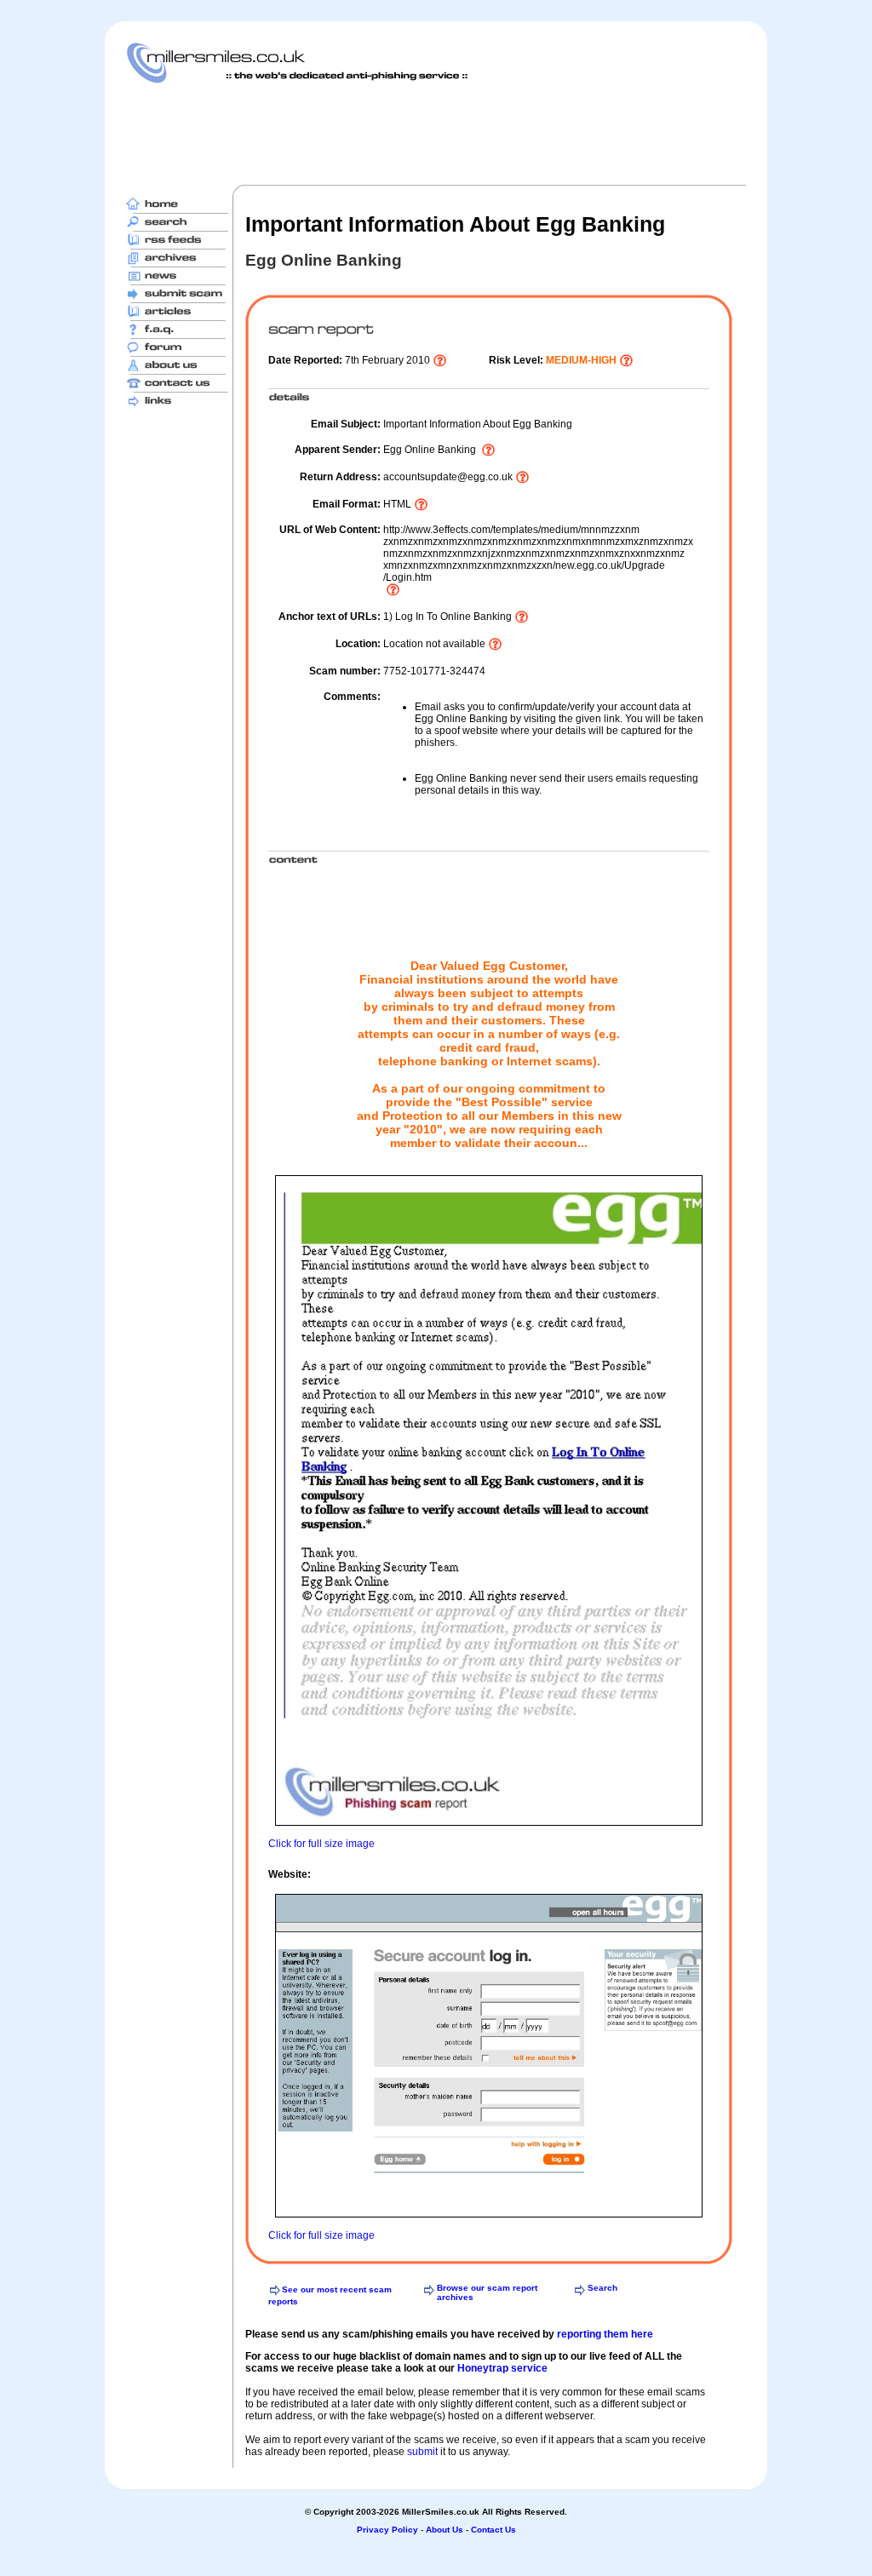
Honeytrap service (502, 2368)
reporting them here (605, 2334)
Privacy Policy (387, 2530)
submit (422, 2452)
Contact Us (493, 2530)
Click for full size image (321, 1844)
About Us (445, 2530)
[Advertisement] (436, 134)
